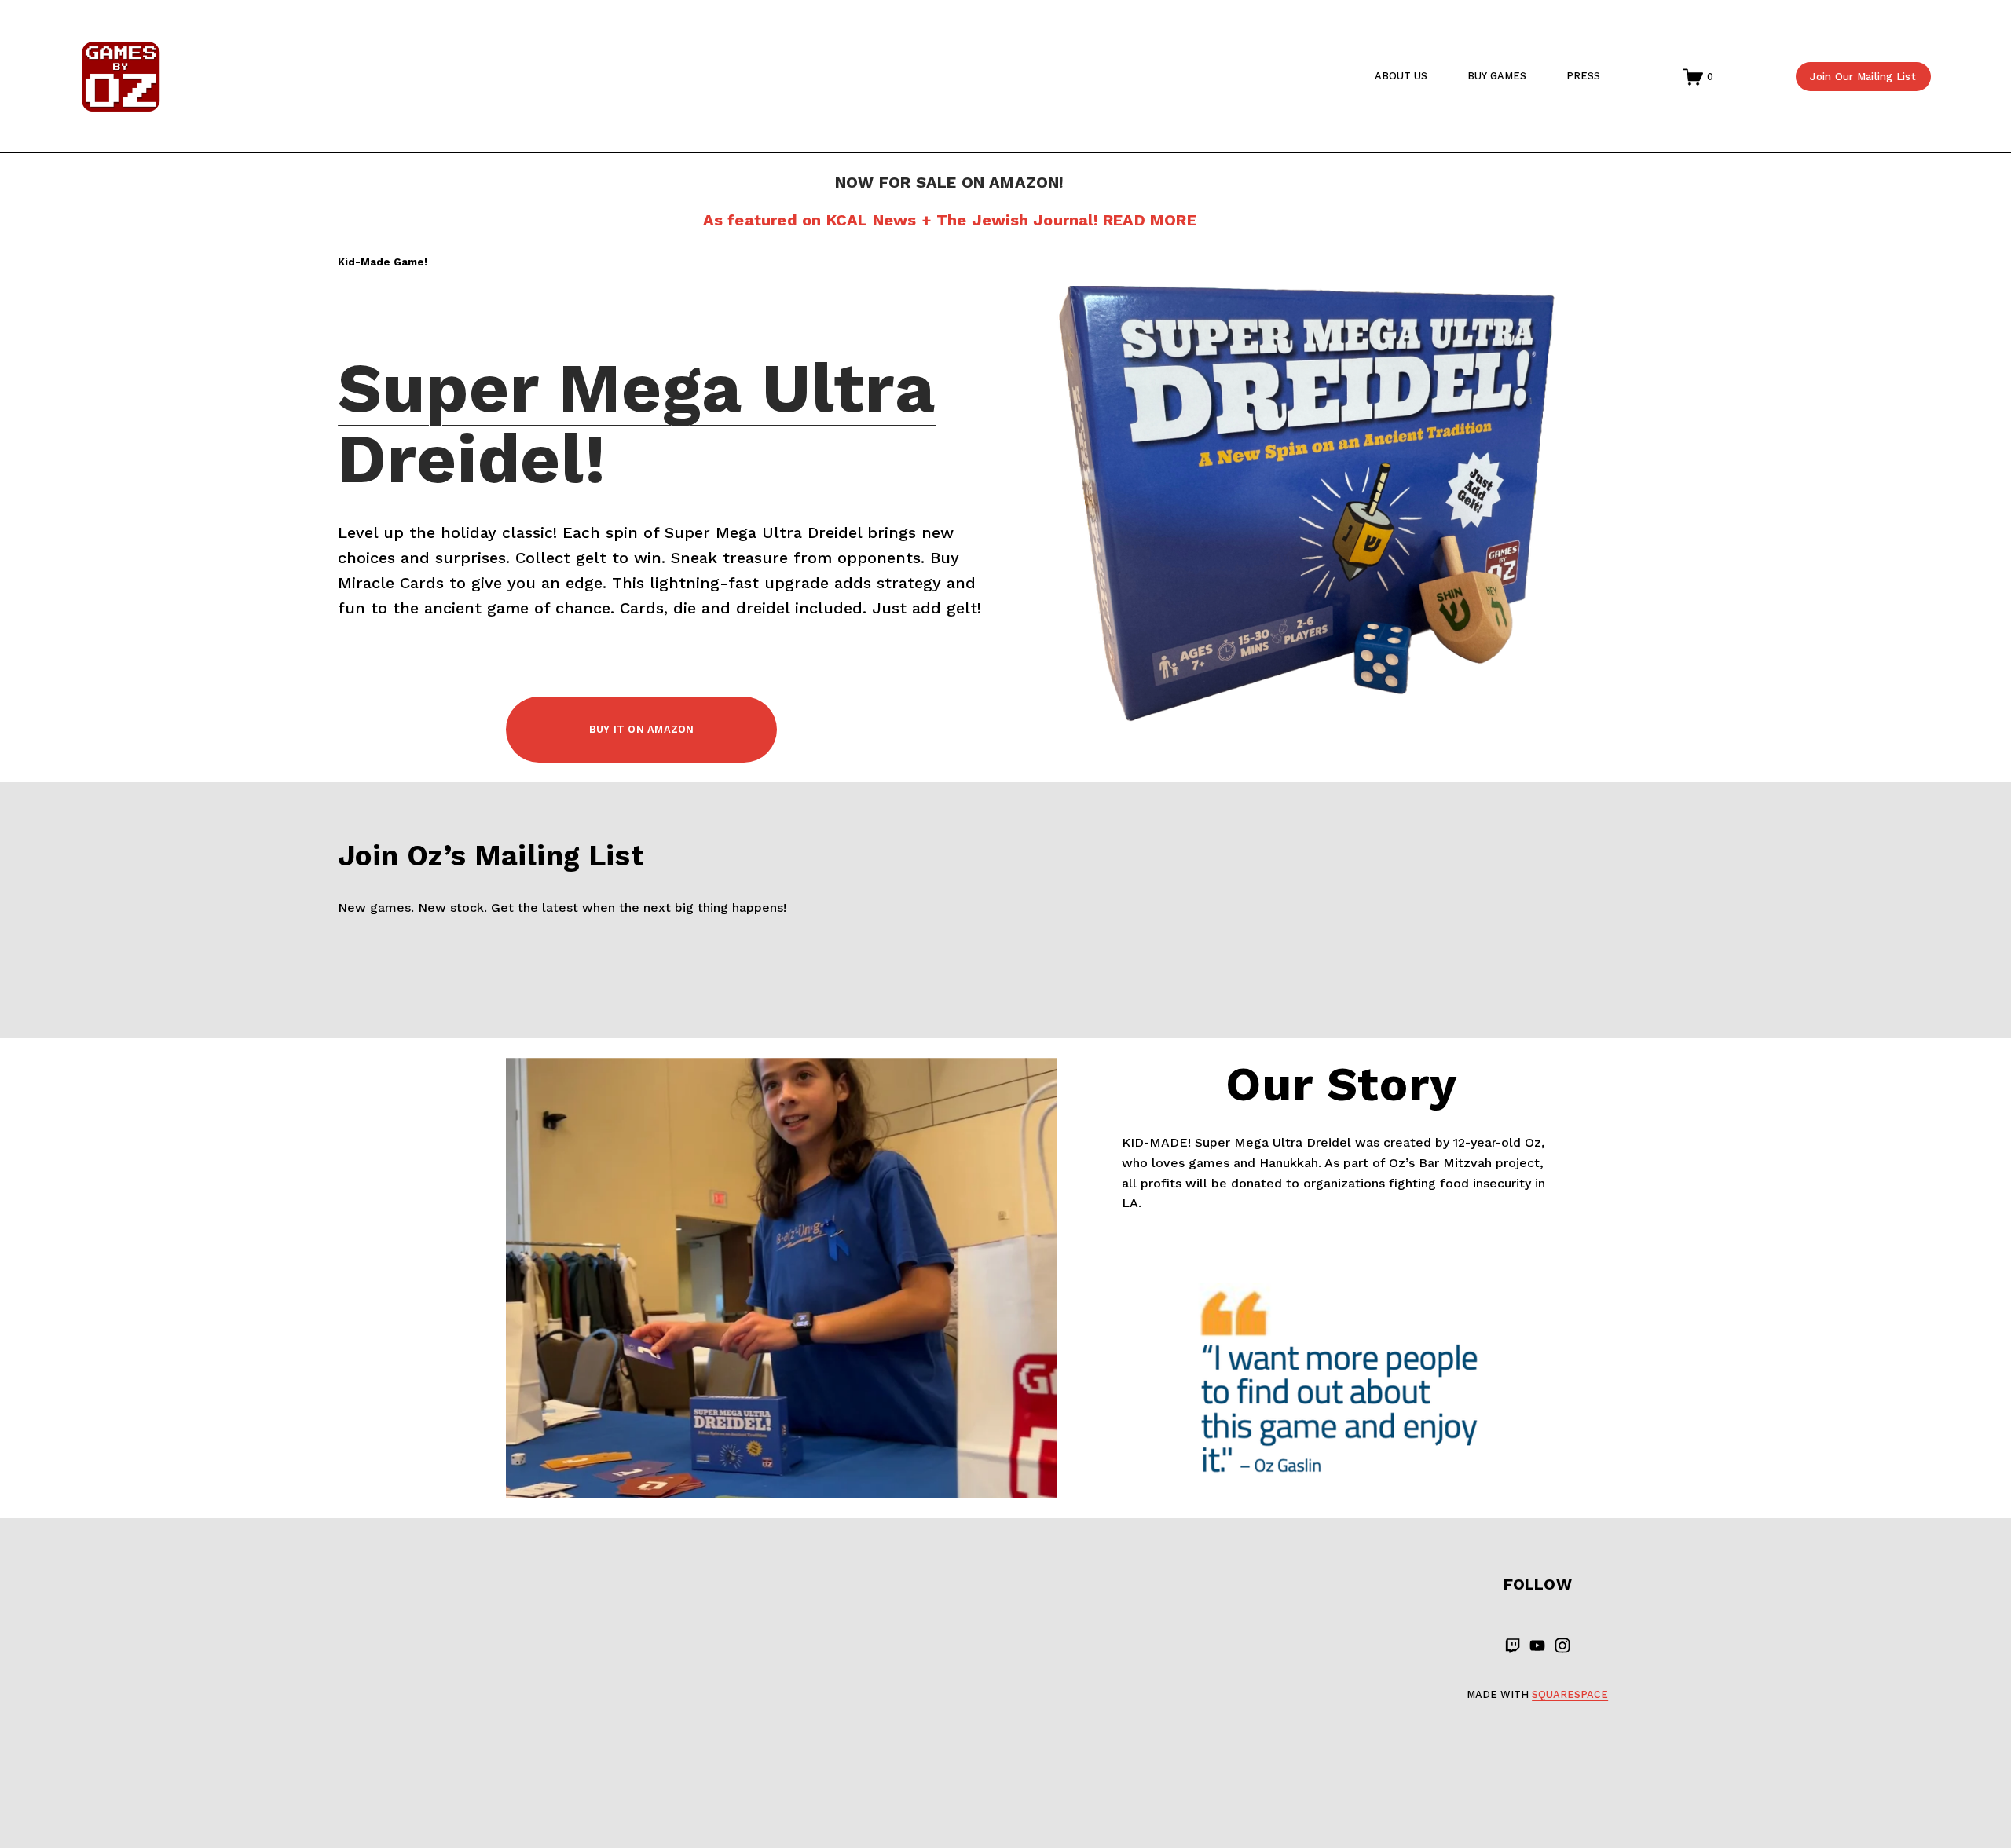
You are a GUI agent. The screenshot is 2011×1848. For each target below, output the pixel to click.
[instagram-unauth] (1562, 1645)
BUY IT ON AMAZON (642, 729)
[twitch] (1512, 1645)
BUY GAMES (1497, 76)
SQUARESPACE (1570, 1694)
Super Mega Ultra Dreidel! (637, 423)
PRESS (1583, 76)
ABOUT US (1401, 76)
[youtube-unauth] (1537, 1645)
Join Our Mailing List (1863, 77)
